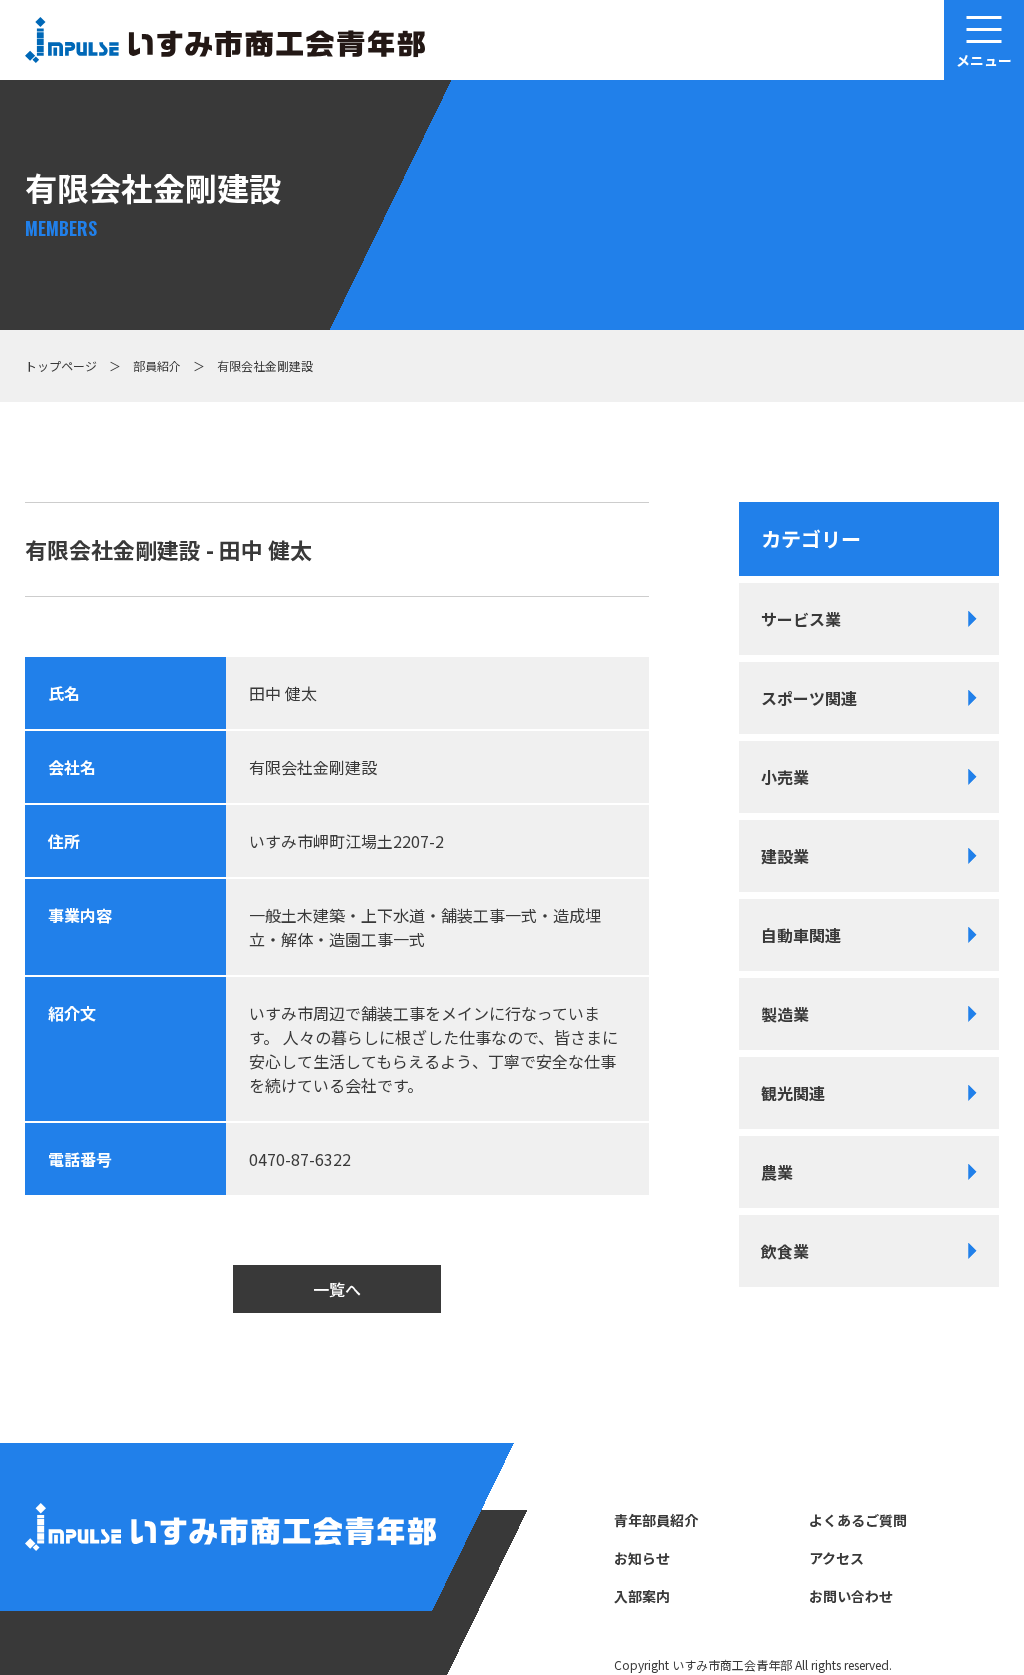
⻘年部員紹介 (656, 1520)
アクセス (836, 1558)
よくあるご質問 (858, 1520)
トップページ (61, 365)
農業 (777, 1172)
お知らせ (642, 1558)
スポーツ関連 (809, 698)
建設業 (785, 856)
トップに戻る (945, 1608)
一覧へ (337, 1289)
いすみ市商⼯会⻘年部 (732, 1664)
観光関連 (793, 1093)
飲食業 (785, 1251)
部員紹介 (157, 365)
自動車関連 (801, 935)
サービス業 (801, 619)
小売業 (785, 777)
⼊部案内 (642, 1596)
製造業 (785, 1014)
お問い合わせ (851, 1596)
